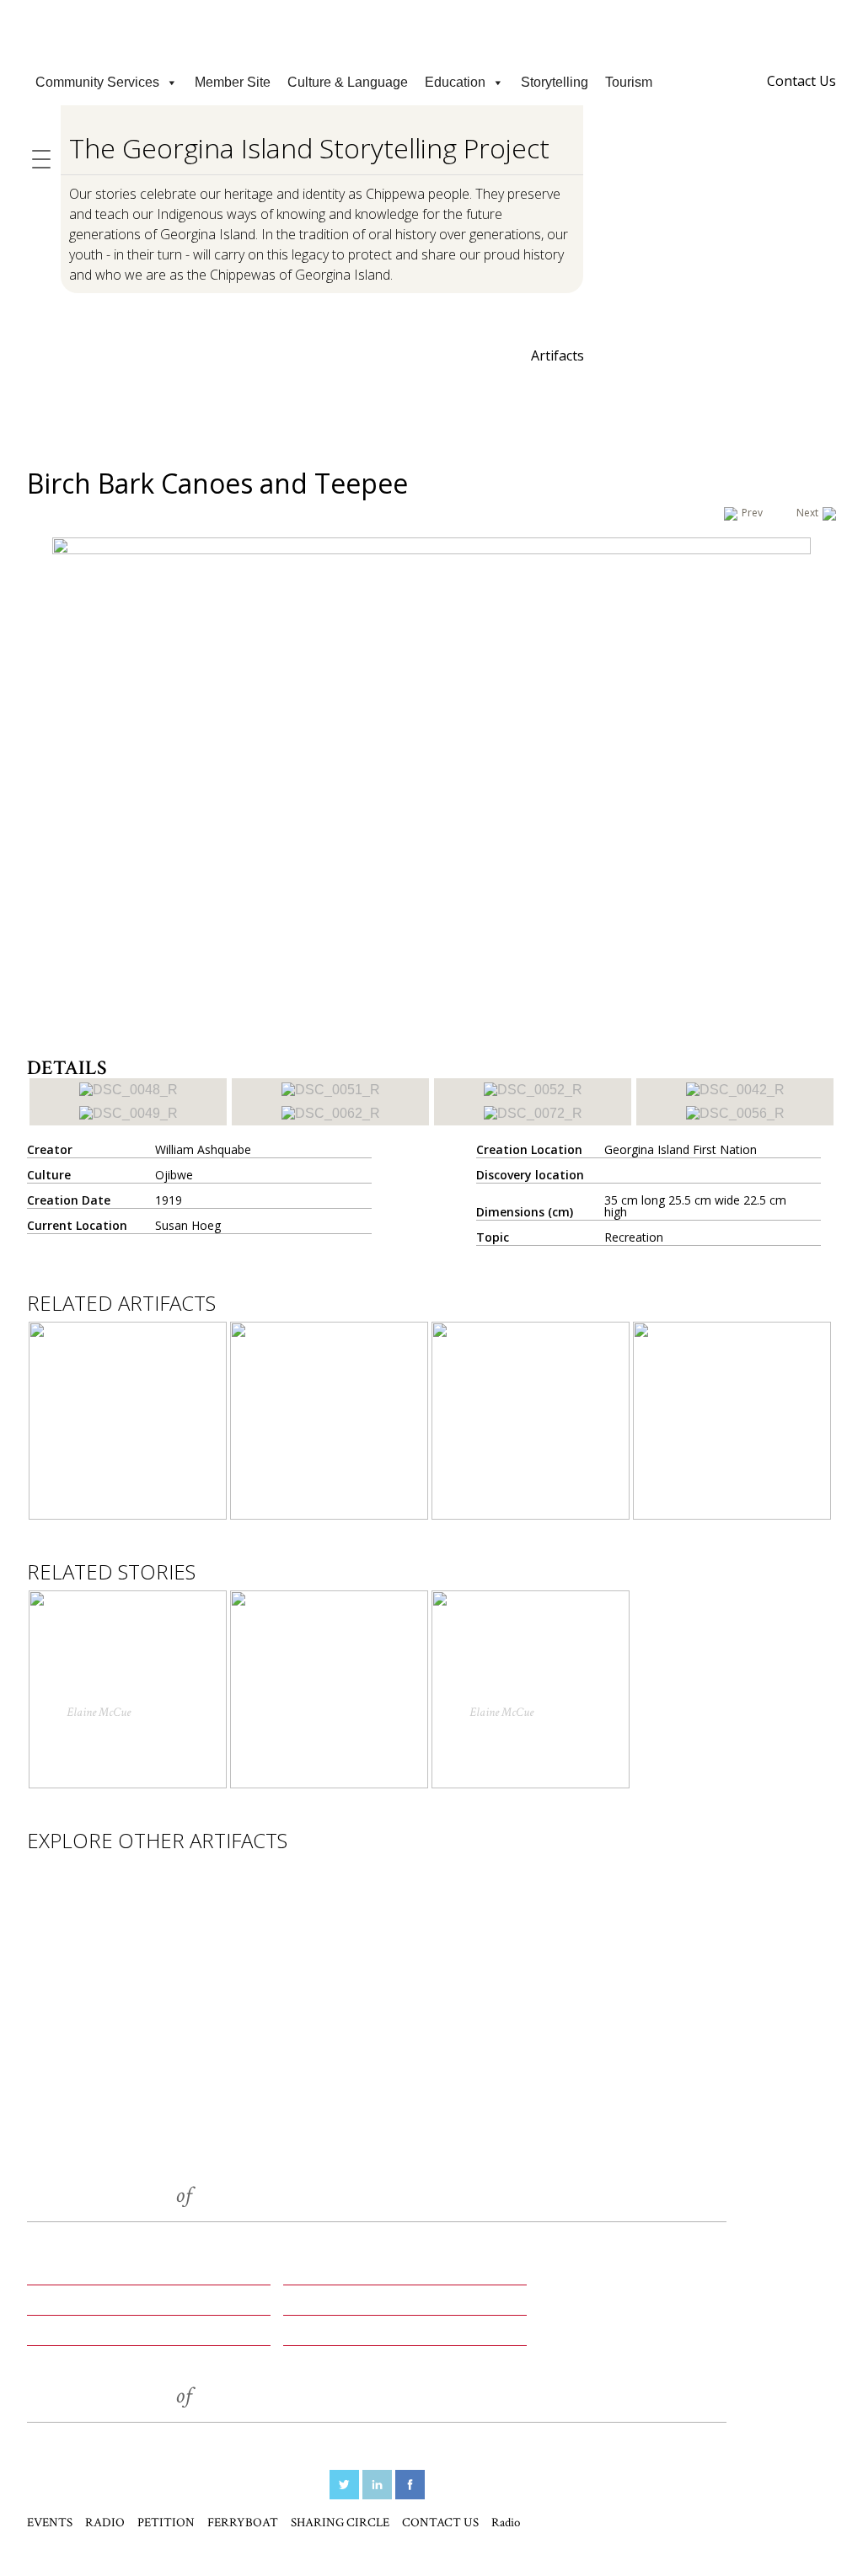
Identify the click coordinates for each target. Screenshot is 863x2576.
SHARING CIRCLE (92, 2336)
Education (455, 82)
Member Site (233, 82)
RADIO (308, 2275)
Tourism (629, 82)
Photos (458, 357)
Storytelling (555, 82)
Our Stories (348, 357)
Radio (506, 2523)
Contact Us (801, 81)
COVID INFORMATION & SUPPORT (431, 16)
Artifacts (557, 355)
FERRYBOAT (329, 2306)
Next (807, 513)
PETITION (64, 2306)
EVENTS (58, 2275)
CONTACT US (333, 2336)
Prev (752, 513)
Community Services (97, 82)
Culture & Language (348, 82)
